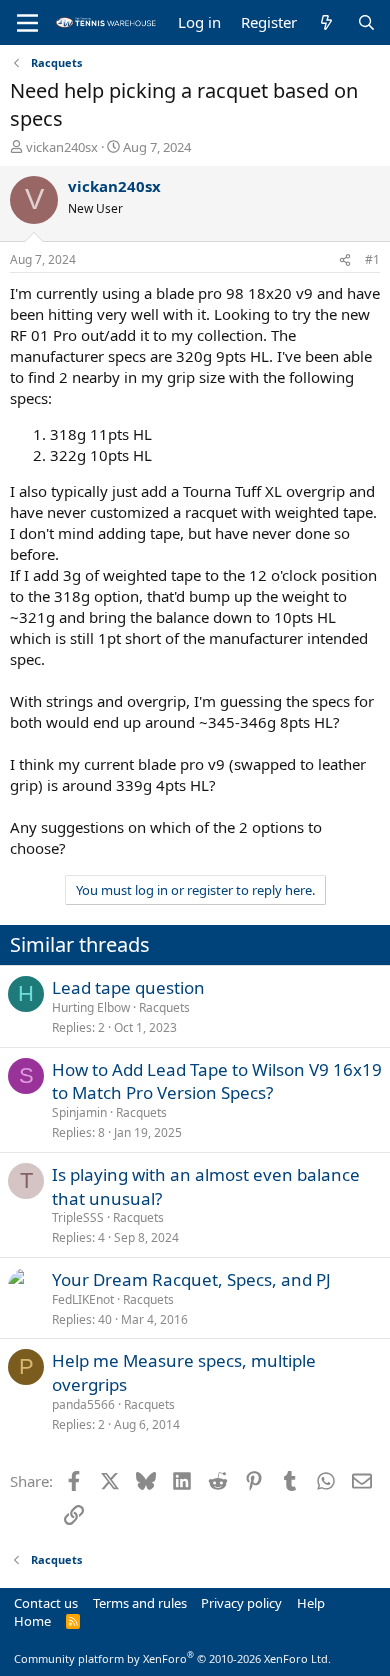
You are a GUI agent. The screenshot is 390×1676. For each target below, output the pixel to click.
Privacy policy (241, 1603)
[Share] (345, 260)
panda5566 (83, 1404)
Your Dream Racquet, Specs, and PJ (191, 1279)
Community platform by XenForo (172, 1658)
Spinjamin (79, 1112)
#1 (372, 259)
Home (32, 1621)
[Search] (366, 22)
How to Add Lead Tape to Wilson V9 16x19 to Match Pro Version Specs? (217, 1081)
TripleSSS (78, 1217)
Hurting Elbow (91, 1007)
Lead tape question (128, 987)
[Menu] (27, 23)
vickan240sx (62, 147)
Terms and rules (140, 1603)
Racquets (164, 1007)
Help (311, 1603)
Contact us (46, 1603)
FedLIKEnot (83, 1299)
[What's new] (326, 22)
